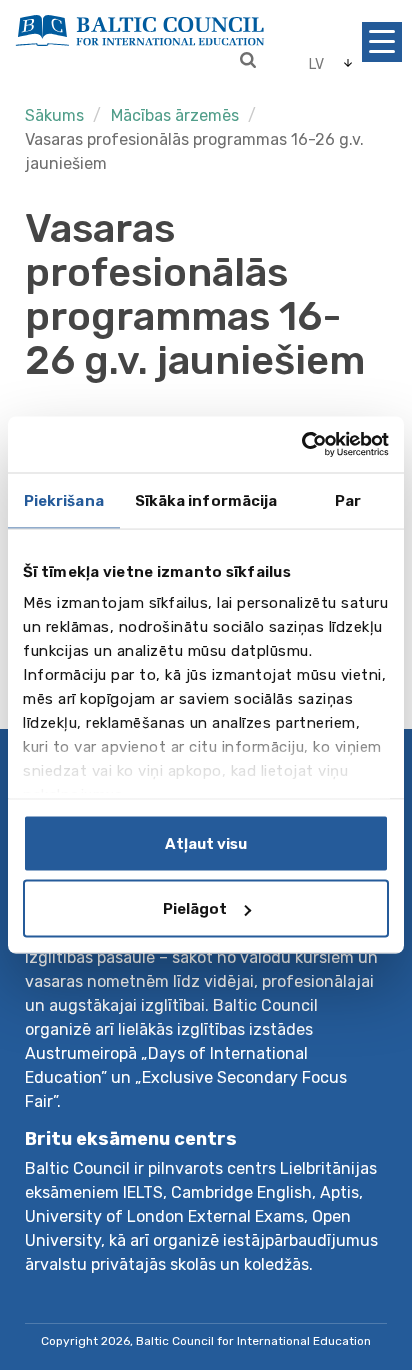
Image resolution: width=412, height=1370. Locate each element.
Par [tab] (348, 500)
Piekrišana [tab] (64, 500)
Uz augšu (355, 1287)
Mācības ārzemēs (175, 115)
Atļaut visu (206, 843)
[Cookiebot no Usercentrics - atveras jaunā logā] (301, 445)
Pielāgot (195, 909)
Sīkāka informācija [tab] (206, 500)
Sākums (54, 115)
